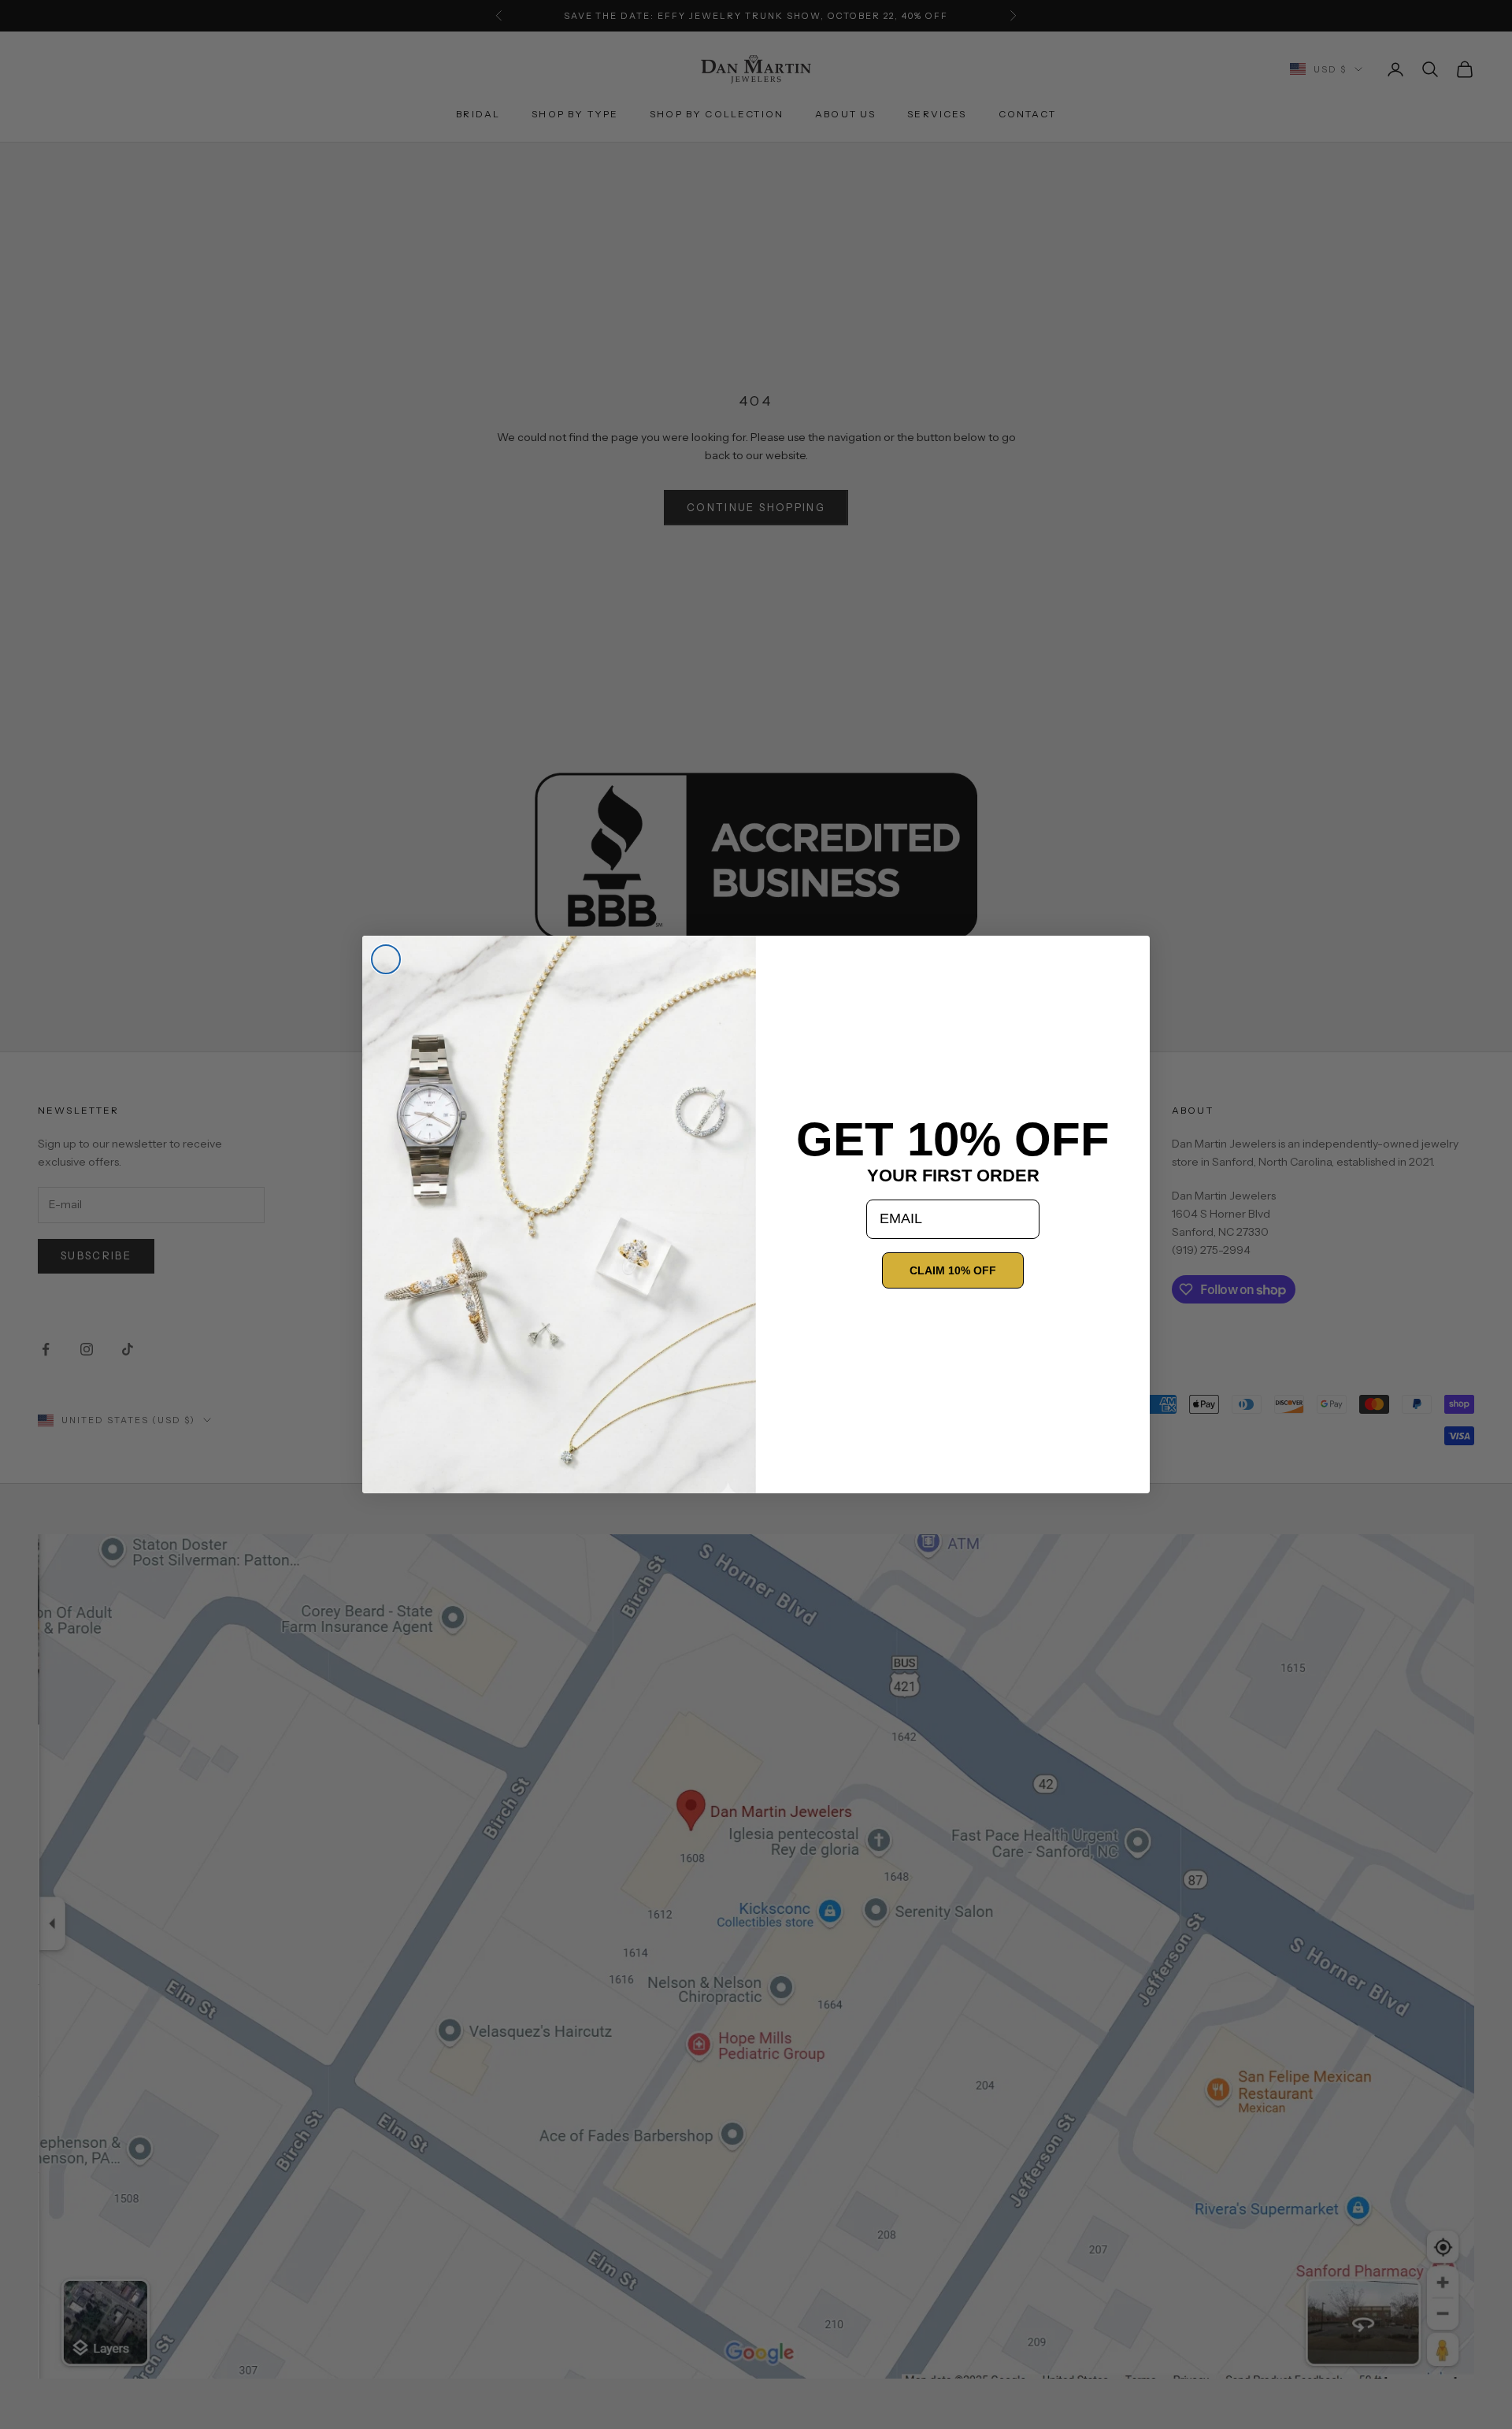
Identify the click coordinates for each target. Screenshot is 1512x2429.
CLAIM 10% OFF (953, 1270)
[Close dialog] (386, 959)
